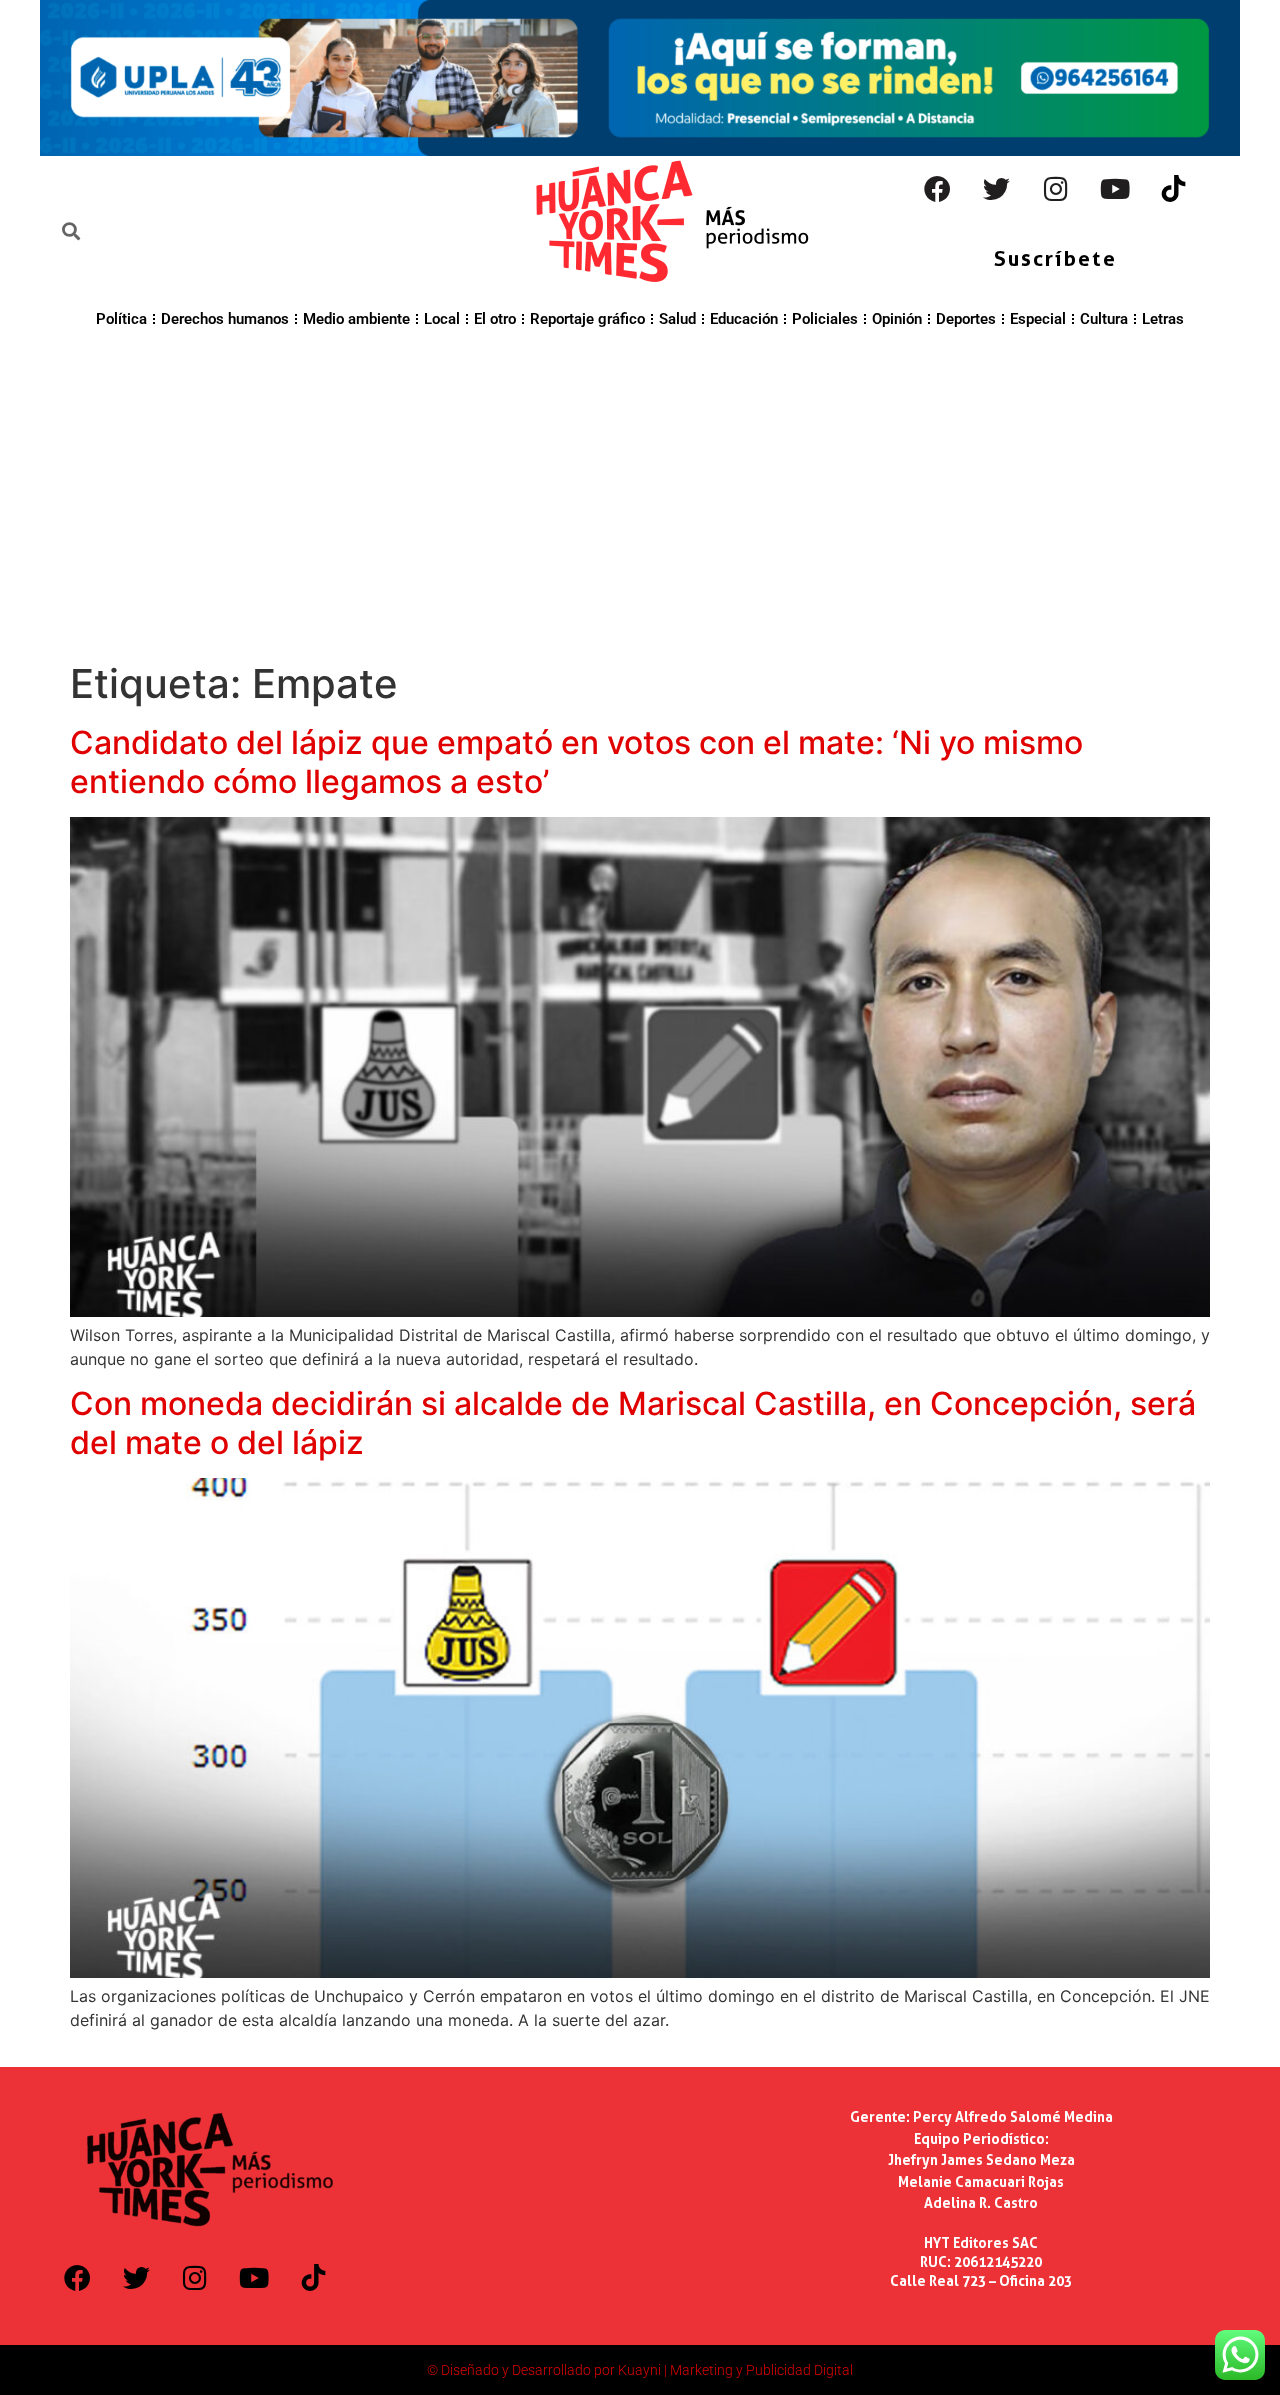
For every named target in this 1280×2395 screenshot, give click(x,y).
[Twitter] (997, 189)
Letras (1163, 319)
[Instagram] (1056, 189)
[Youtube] (1115, 189)
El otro (495, 319)
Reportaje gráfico (587, 319)
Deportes (966, 319)
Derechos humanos (225, 319)
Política (121, 319)
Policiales (825, 319)
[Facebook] (938, 189)
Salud (677, 319)
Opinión (897, 319)
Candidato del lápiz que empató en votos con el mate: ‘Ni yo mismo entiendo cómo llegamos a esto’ (576, 761)
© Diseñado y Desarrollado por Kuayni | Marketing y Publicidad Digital (640, 2370)
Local (442, 319)
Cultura (1104, 319)
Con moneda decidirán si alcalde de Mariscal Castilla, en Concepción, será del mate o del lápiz (633, 1422)
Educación (744, 319)
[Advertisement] (640, 492)
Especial (1038, 319)
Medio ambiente (356, 319)
